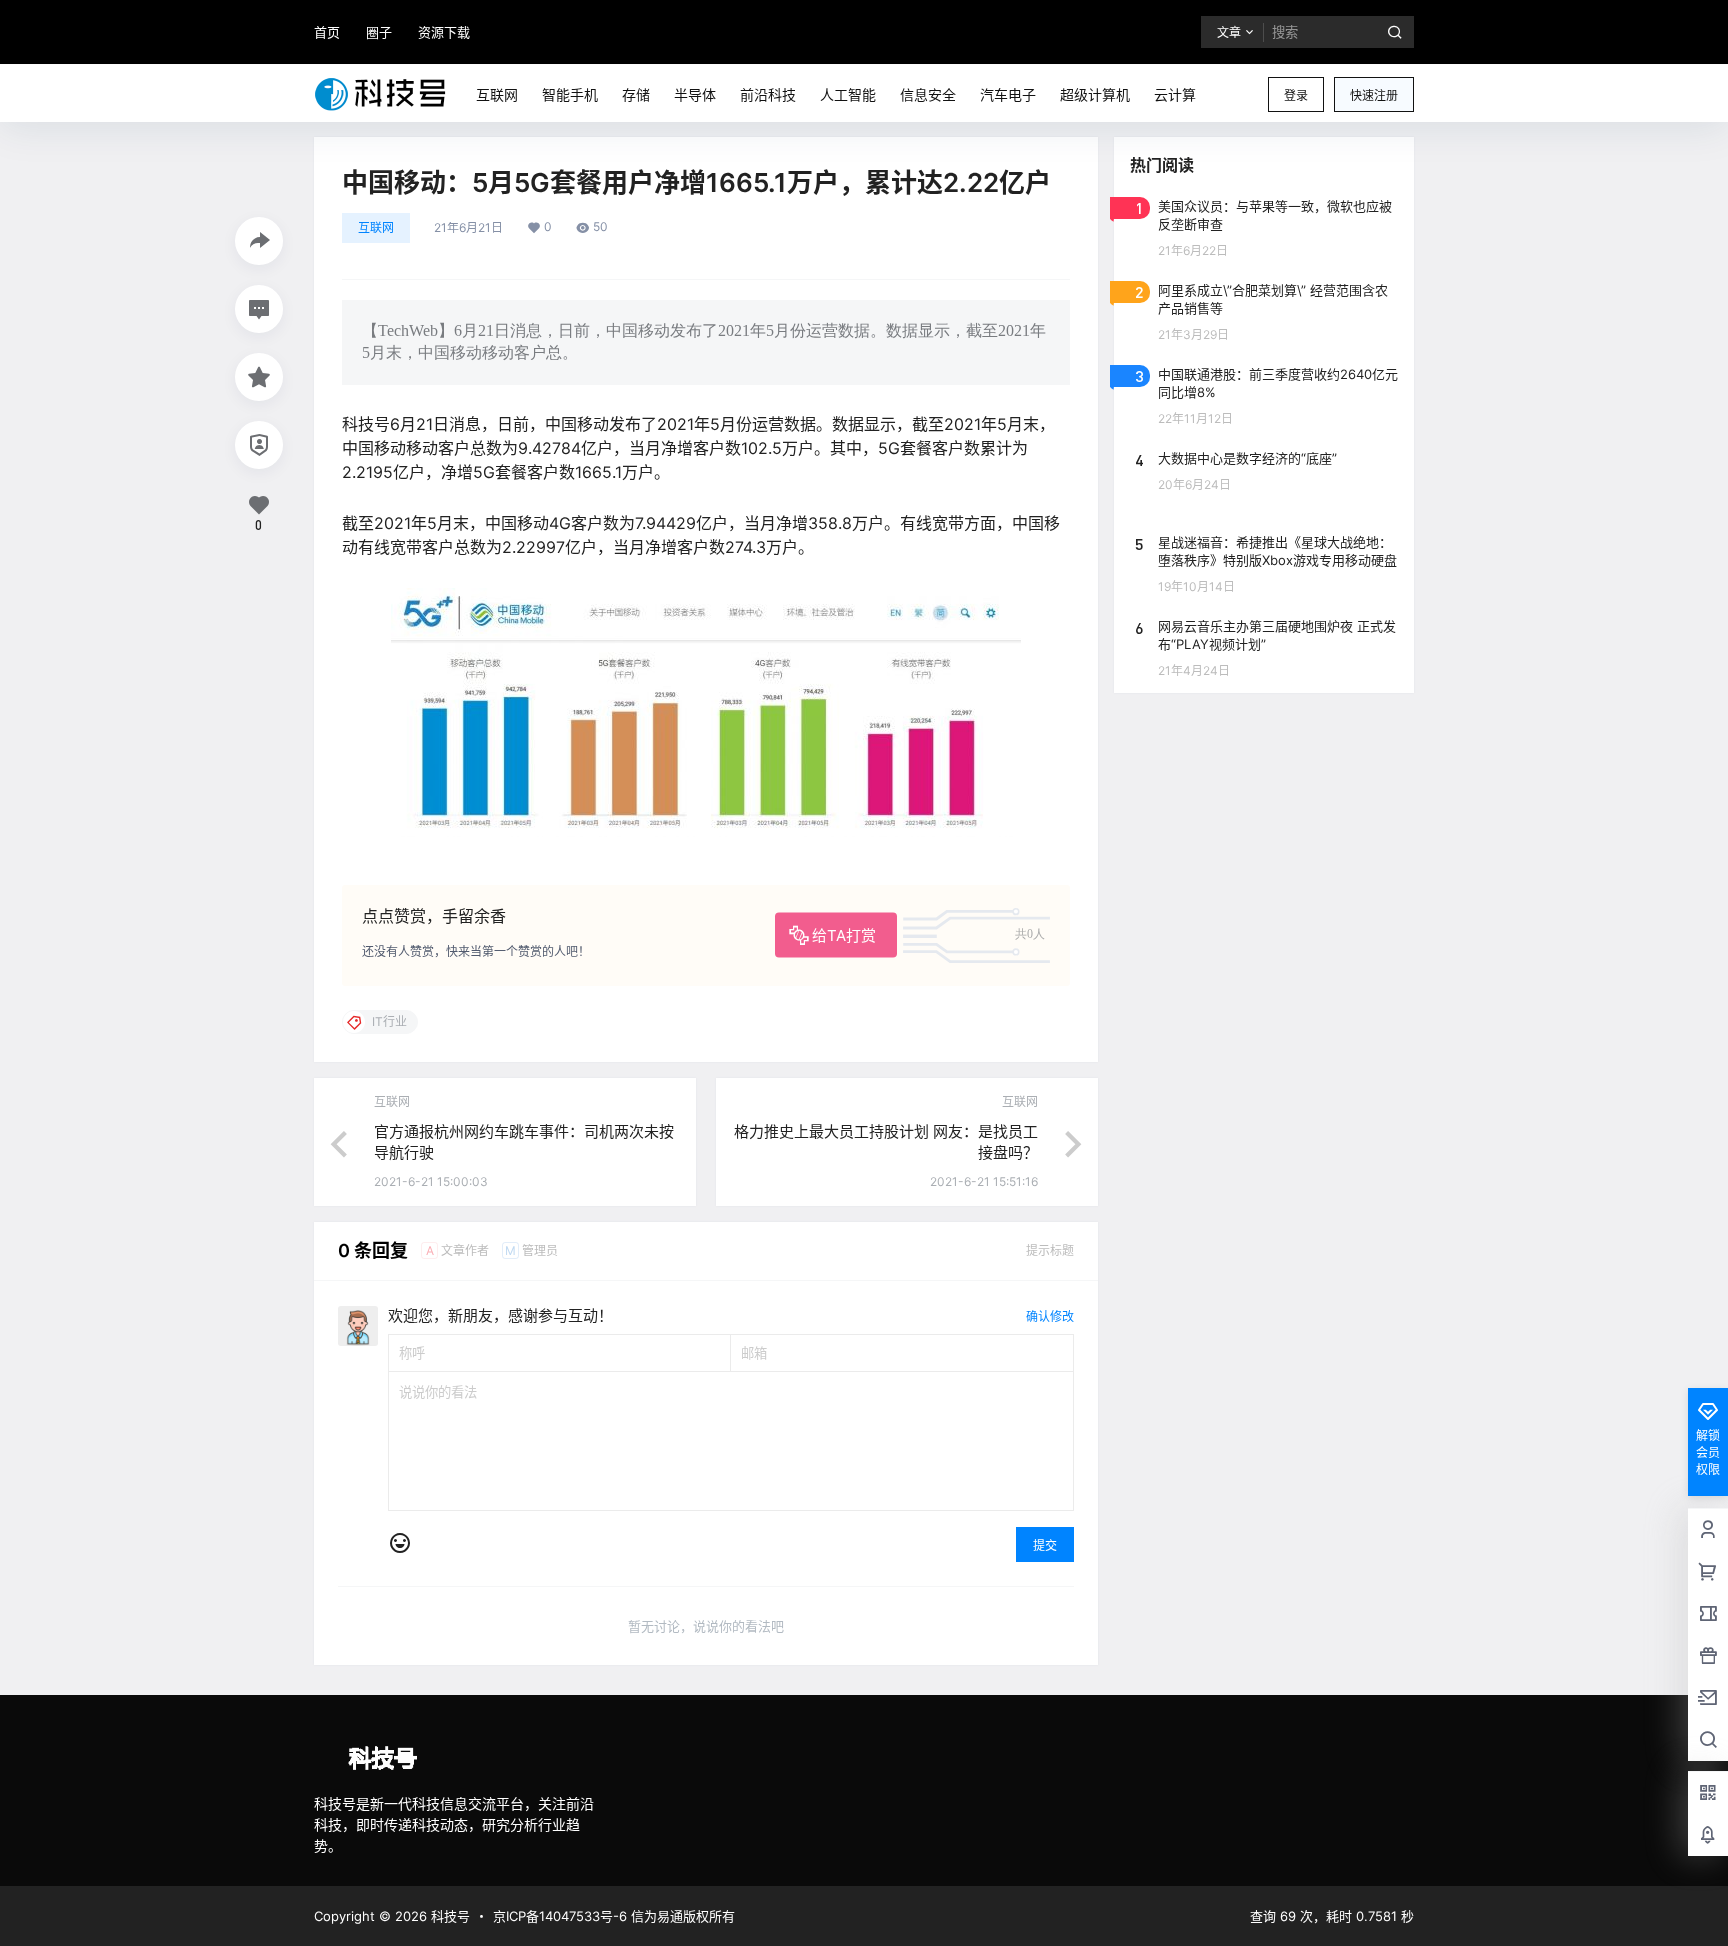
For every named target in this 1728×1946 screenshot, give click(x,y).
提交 (1045, 1545)
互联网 (376, 227)
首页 (327, 32)
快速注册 (1374, 95)
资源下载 (444, 32)
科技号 (448, 1916)
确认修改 (1050, 1316)
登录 (1296, 95)
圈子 (379, 32)
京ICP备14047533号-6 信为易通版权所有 (614, 1916)
